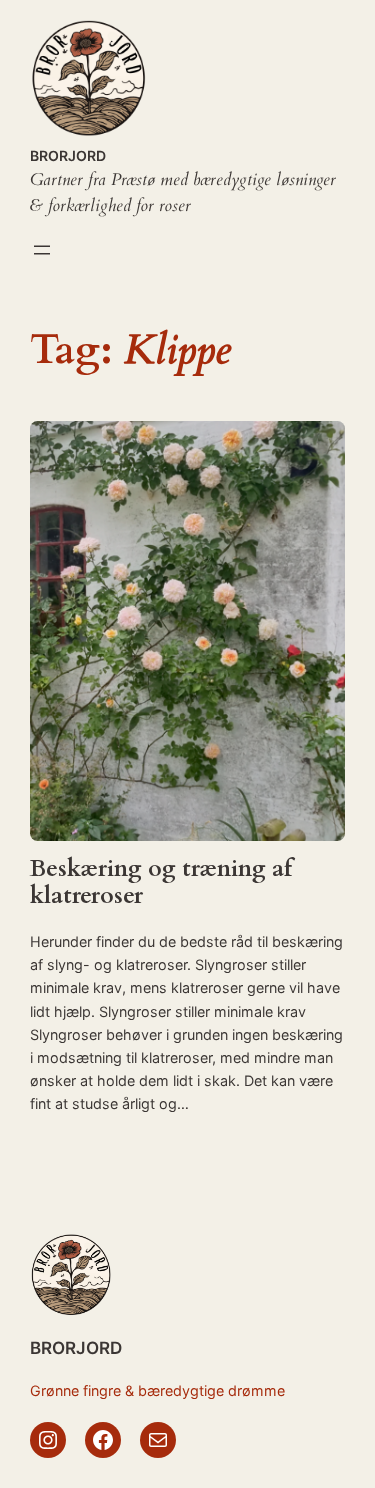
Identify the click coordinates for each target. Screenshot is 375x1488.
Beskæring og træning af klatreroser (161, 883)
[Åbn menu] (42, 250)
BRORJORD (68, 155)
